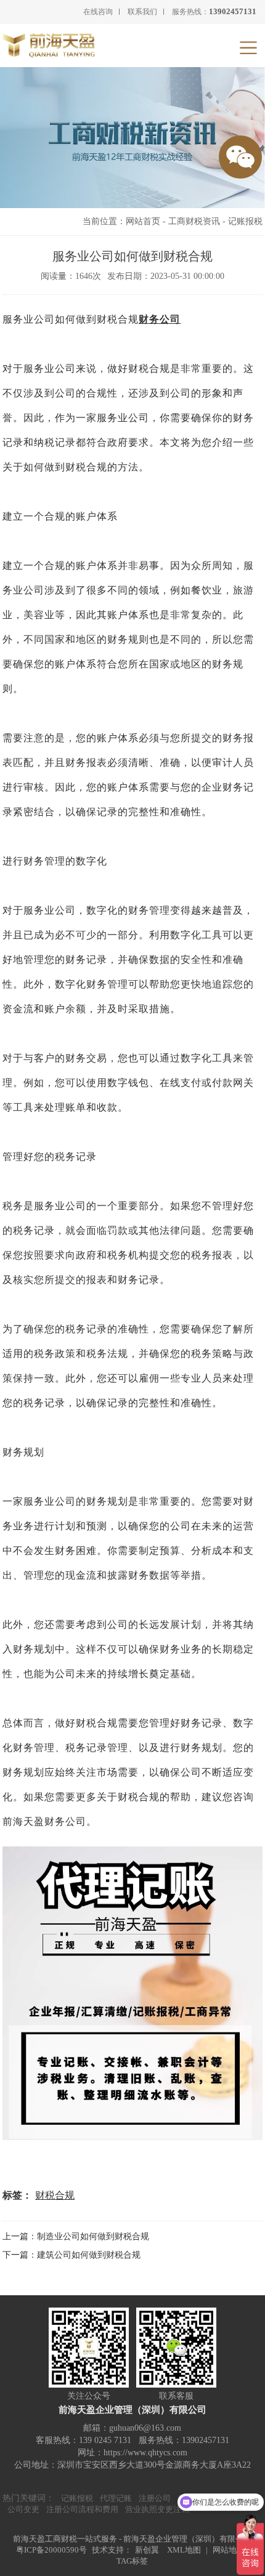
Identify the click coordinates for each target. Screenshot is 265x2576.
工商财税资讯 (194, 221)
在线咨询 (98, 12)
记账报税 (245, 221)
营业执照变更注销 (157, 2509)
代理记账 (116, 2498)
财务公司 (160, 319)
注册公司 (155, 2498)
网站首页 (143, 221)
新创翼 (147, 2550)
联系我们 (142, 12)
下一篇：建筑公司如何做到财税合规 (71, 2255)
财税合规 (55, 2195)
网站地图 (229, 2550)
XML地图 (184, 2550)
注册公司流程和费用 (82, 2509)
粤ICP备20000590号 (51, 2550)
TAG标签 (132, 2561)
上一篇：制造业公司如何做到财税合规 (76, 2236)
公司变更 (23, 2509)
